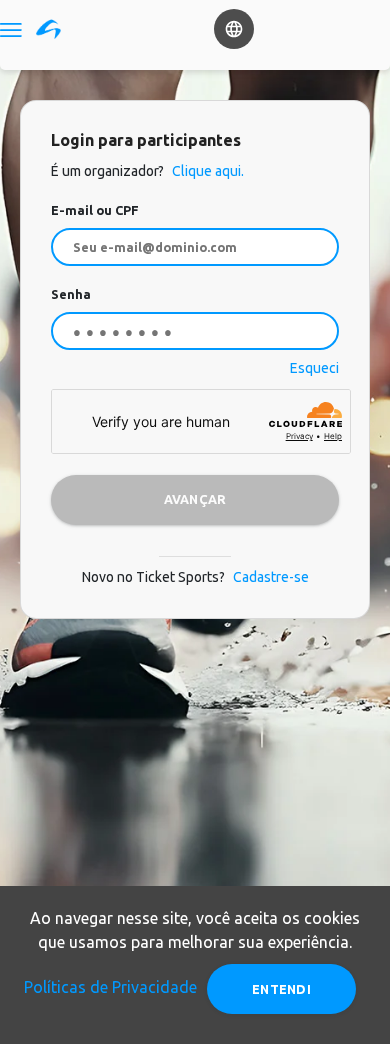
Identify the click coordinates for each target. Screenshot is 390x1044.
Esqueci (314, 368)
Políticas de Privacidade (110, 987)
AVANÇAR (195, 499)
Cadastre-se (271, 577)
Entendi (281, 989)
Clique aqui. (206, 171)
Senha (71, 294)
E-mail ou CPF (95, 210)
